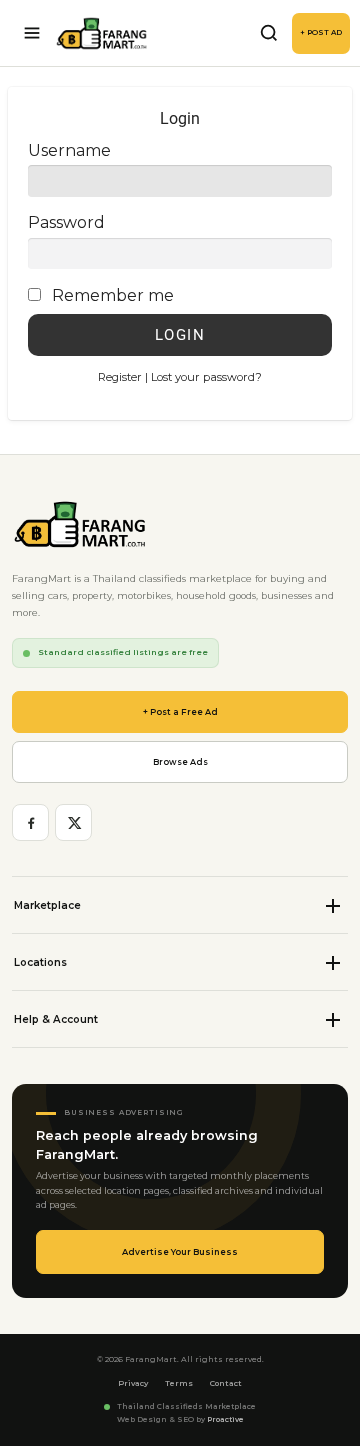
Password (66, 222)
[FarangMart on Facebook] (30, 822)
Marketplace (47, 905)
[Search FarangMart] (269, 33)
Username (69, 150)
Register (120, 377)
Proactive (225, 1419)
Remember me (113, 295)
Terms (179, 1383)
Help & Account (56, 1019)
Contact (226, 1383)
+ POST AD (321, 32)
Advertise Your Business (180, 1252)
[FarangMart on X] (73, 822)
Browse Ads (180, 762)
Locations (40, 962)
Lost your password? (206, 377)
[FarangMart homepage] (102, 33)
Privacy (133, 1383)
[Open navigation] (32, 33)
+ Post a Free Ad (180, 712)
